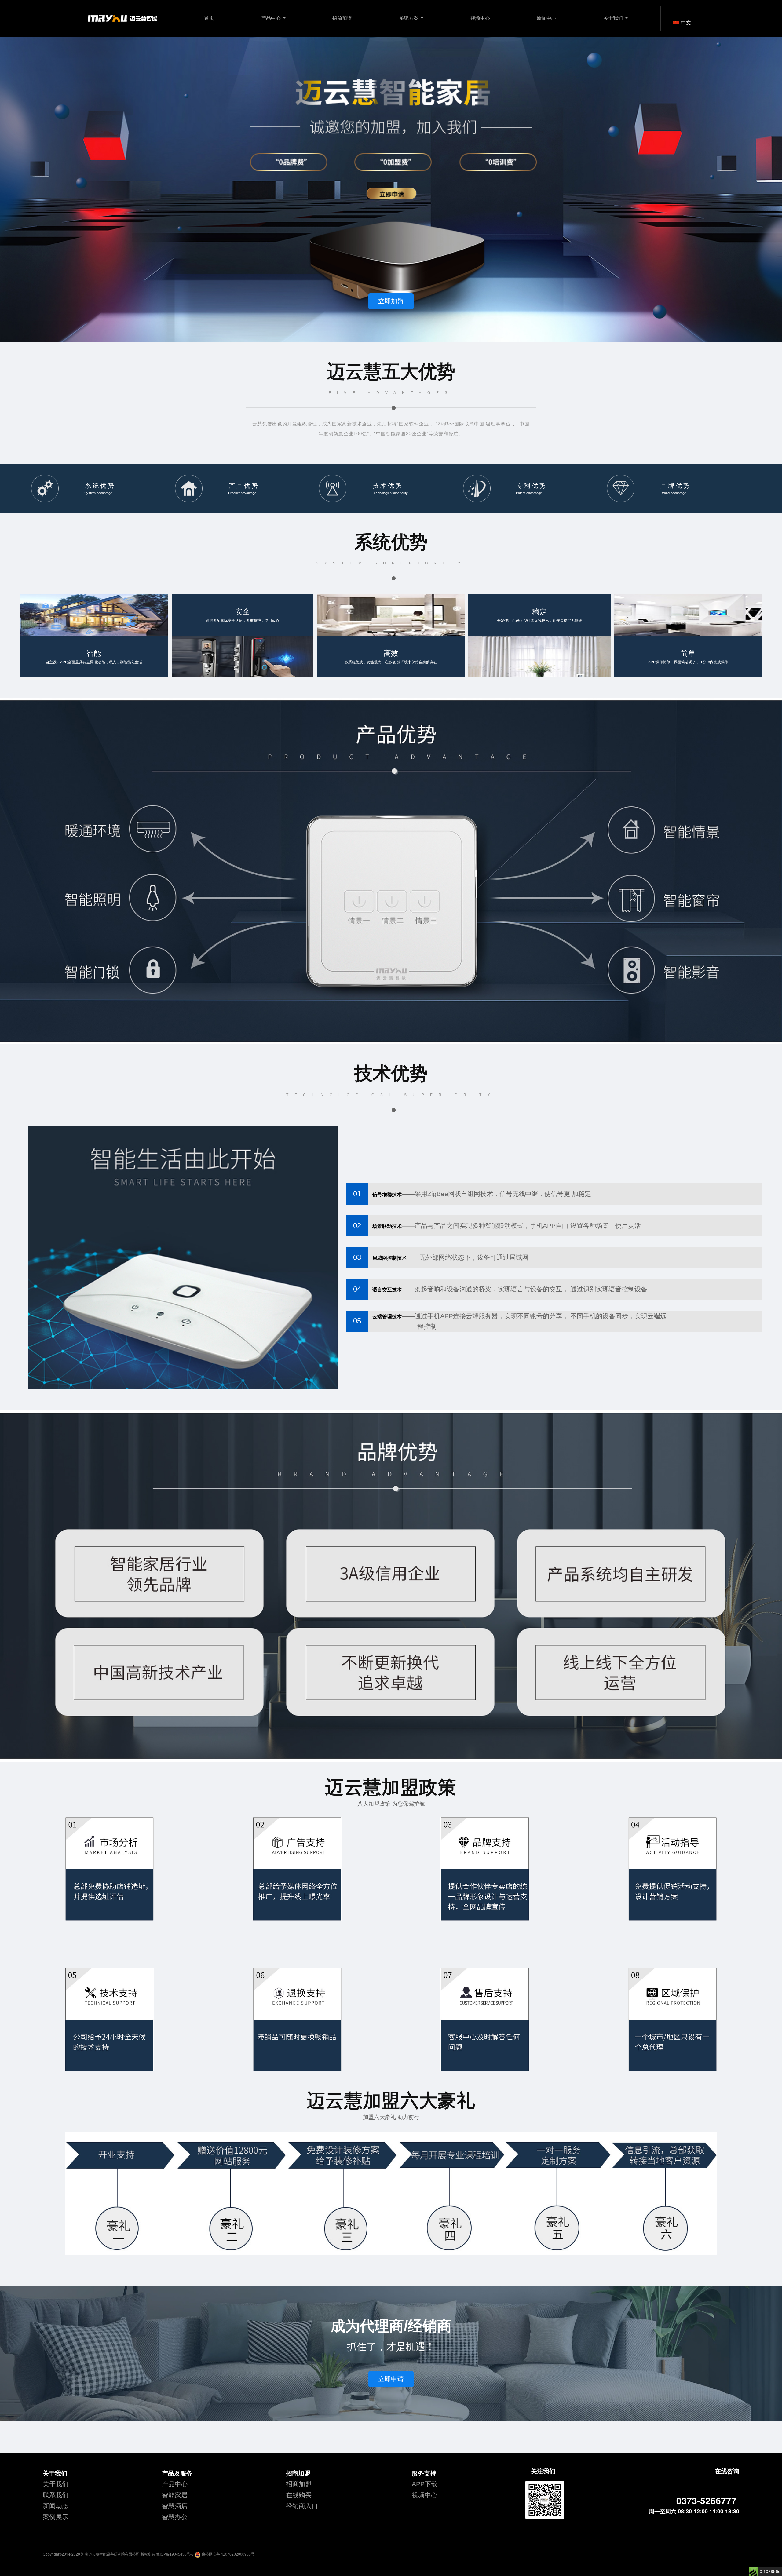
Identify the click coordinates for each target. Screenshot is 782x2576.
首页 (209, 18)
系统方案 (409, 18)
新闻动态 (56, 2506)
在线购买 (299, 2495)
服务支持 (424, 2473)
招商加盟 (342, 18)
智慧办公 (175, 2517)
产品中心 (272, 18)
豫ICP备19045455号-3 (175, 2554)
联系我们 (56, 2495)
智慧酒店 (175, 2506)
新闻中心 (546, 18)
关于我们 (614, 18)
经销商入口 (302, 2506)
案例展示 (56, 2517)
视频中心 (480, 18)
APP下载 (425, 2484)
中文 (686, 23)
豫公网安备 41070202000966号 (228, 2554)
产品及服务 (177, 2473)
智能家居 (175, 2495)
